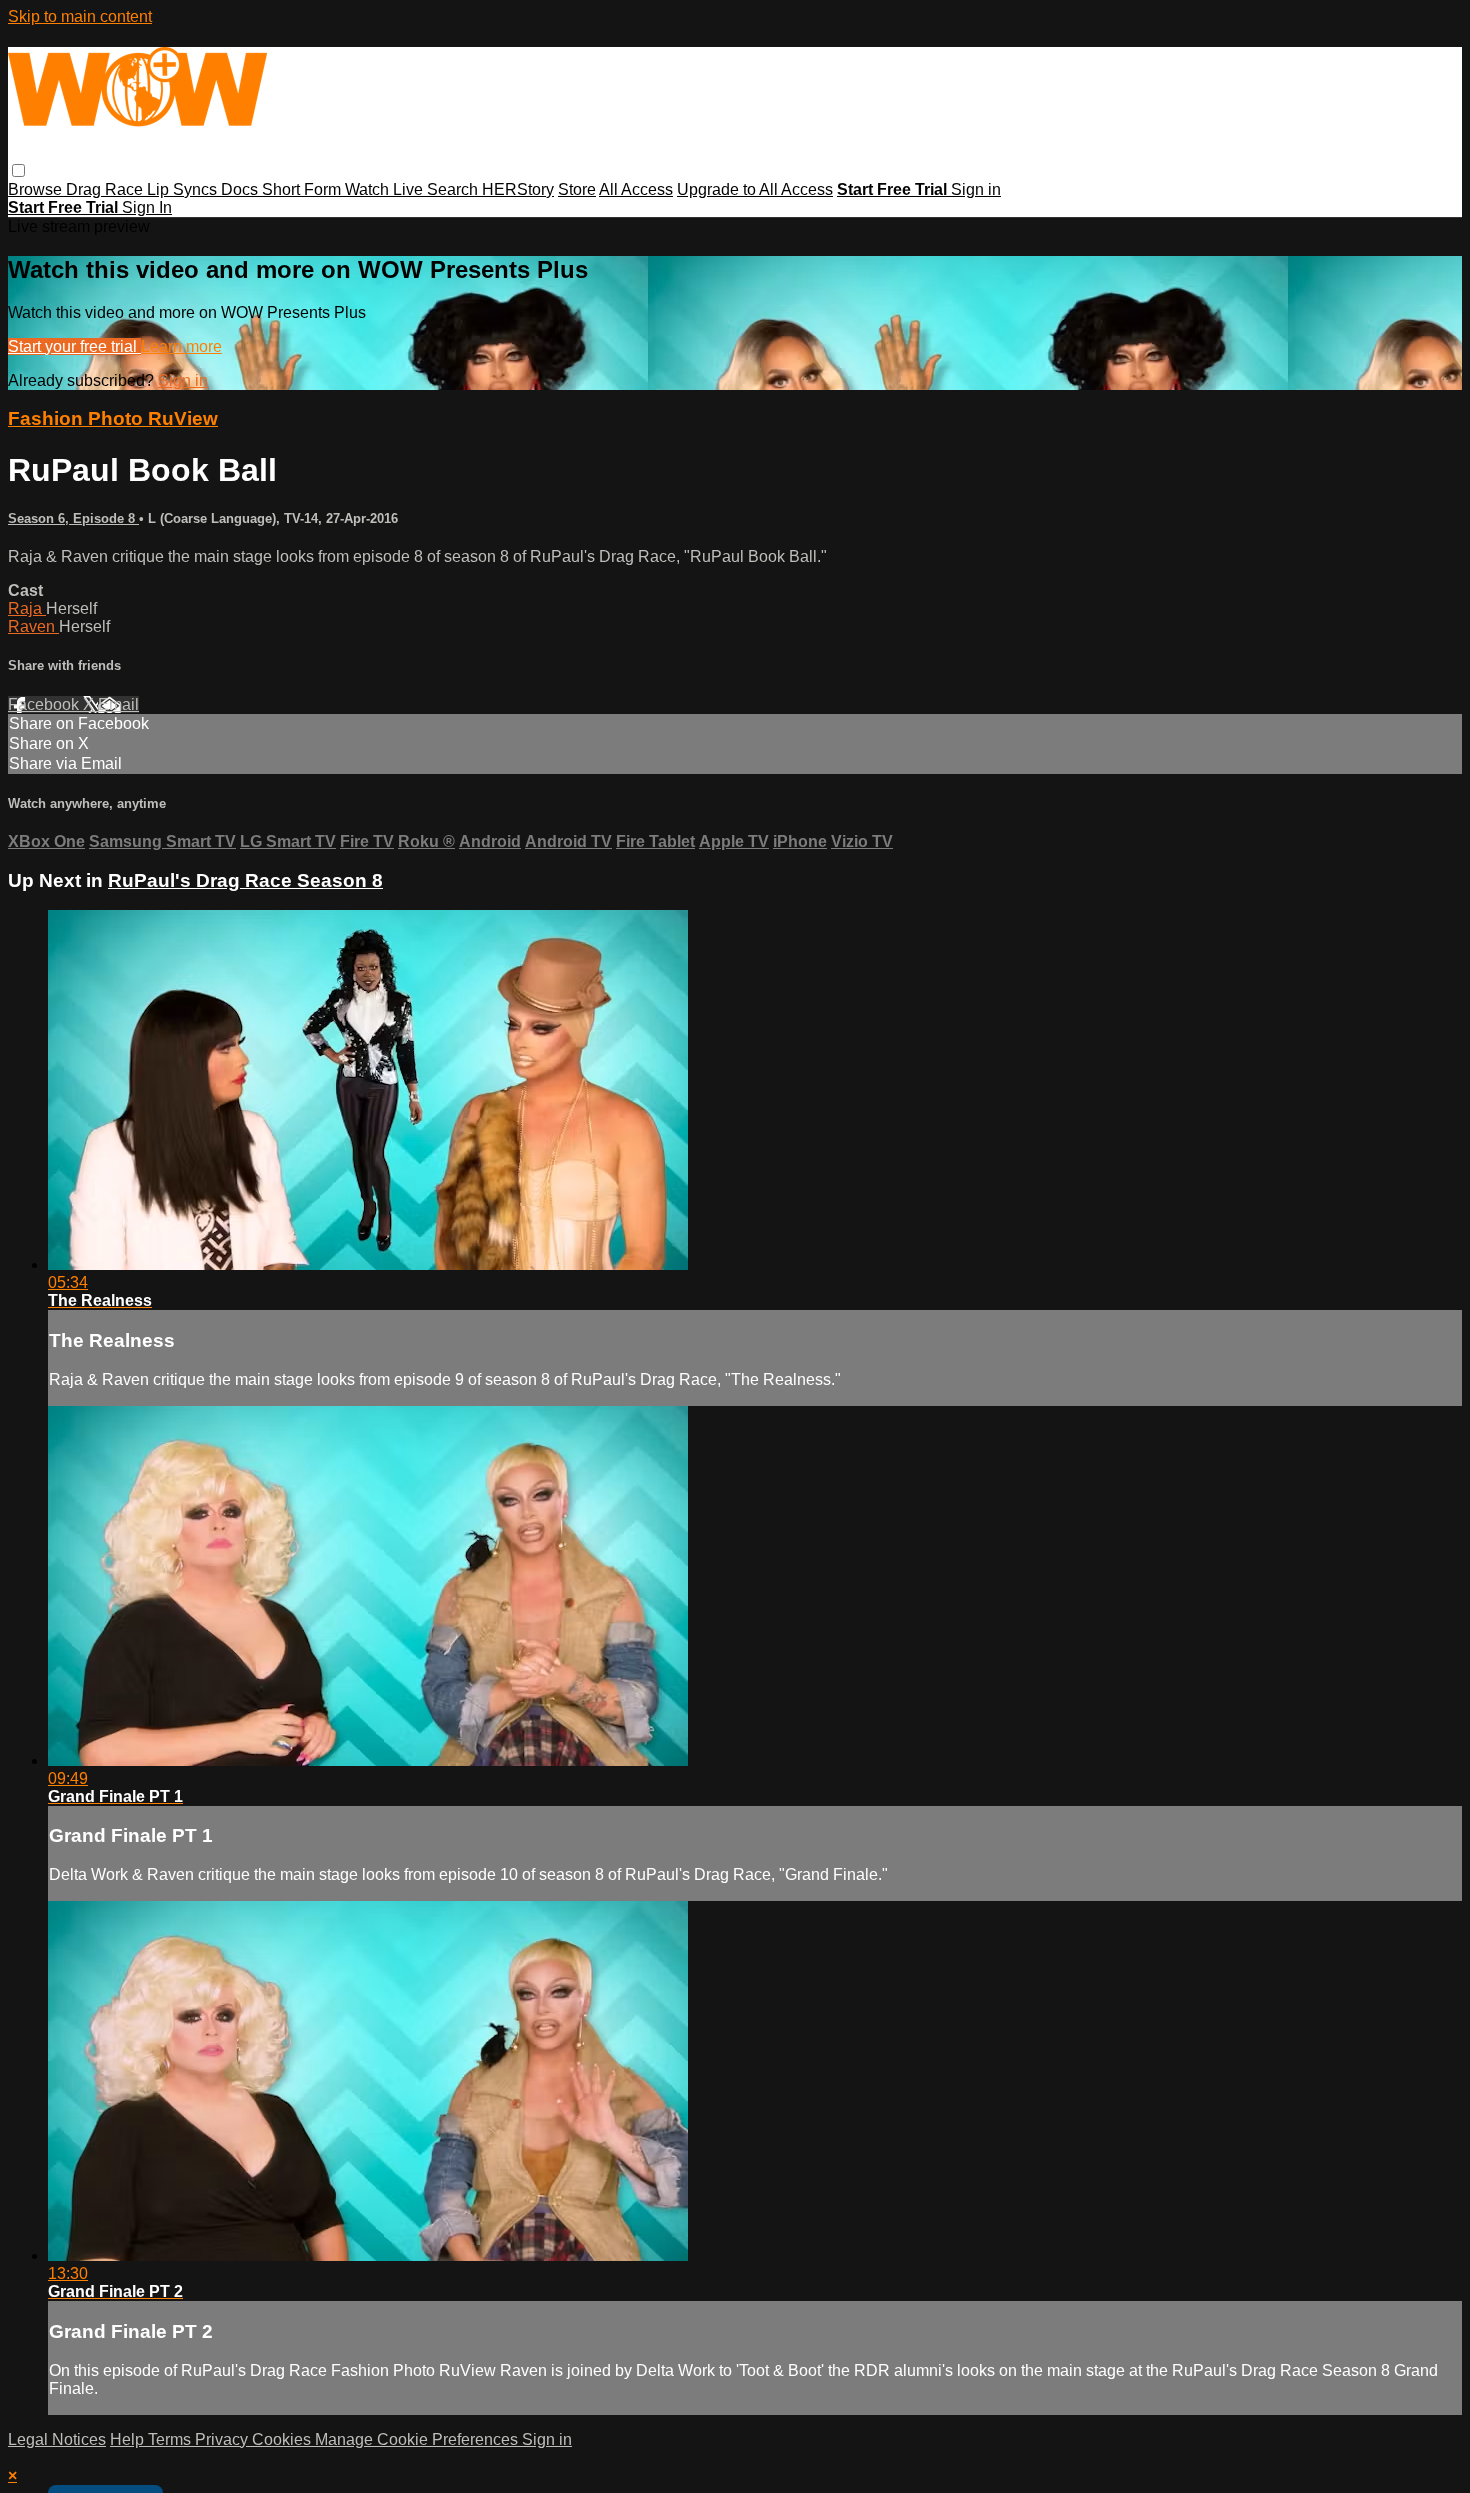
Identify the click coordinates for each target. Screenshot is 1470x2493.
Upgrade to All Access (755, 189)
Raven (33, 626)
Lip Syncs (184, 189)
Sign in (976, 189)
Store (577, 189)
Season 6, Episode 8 (73, 518)
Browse (37, 189)
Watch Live (386, 189)
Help (129, 2439)
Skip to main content (80, 16)
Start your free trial (74, 346)
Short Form (303, 189)
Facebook (45, 704)
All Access (636, 189)
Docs (241, 189)
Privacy (223, 2439)
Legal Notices (57, 2439)
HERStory (518, 189)
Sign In (147, 207)
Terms (171, 2439)
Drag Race (106, 189)
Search (454, 189)
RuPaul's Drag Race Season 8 (245, 880)
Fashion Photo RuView (113, 418)
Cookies (283, 2439)
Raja (27, 608)
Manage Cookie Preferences (418, 2439)
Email (118, 704)
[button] (18, 170)
